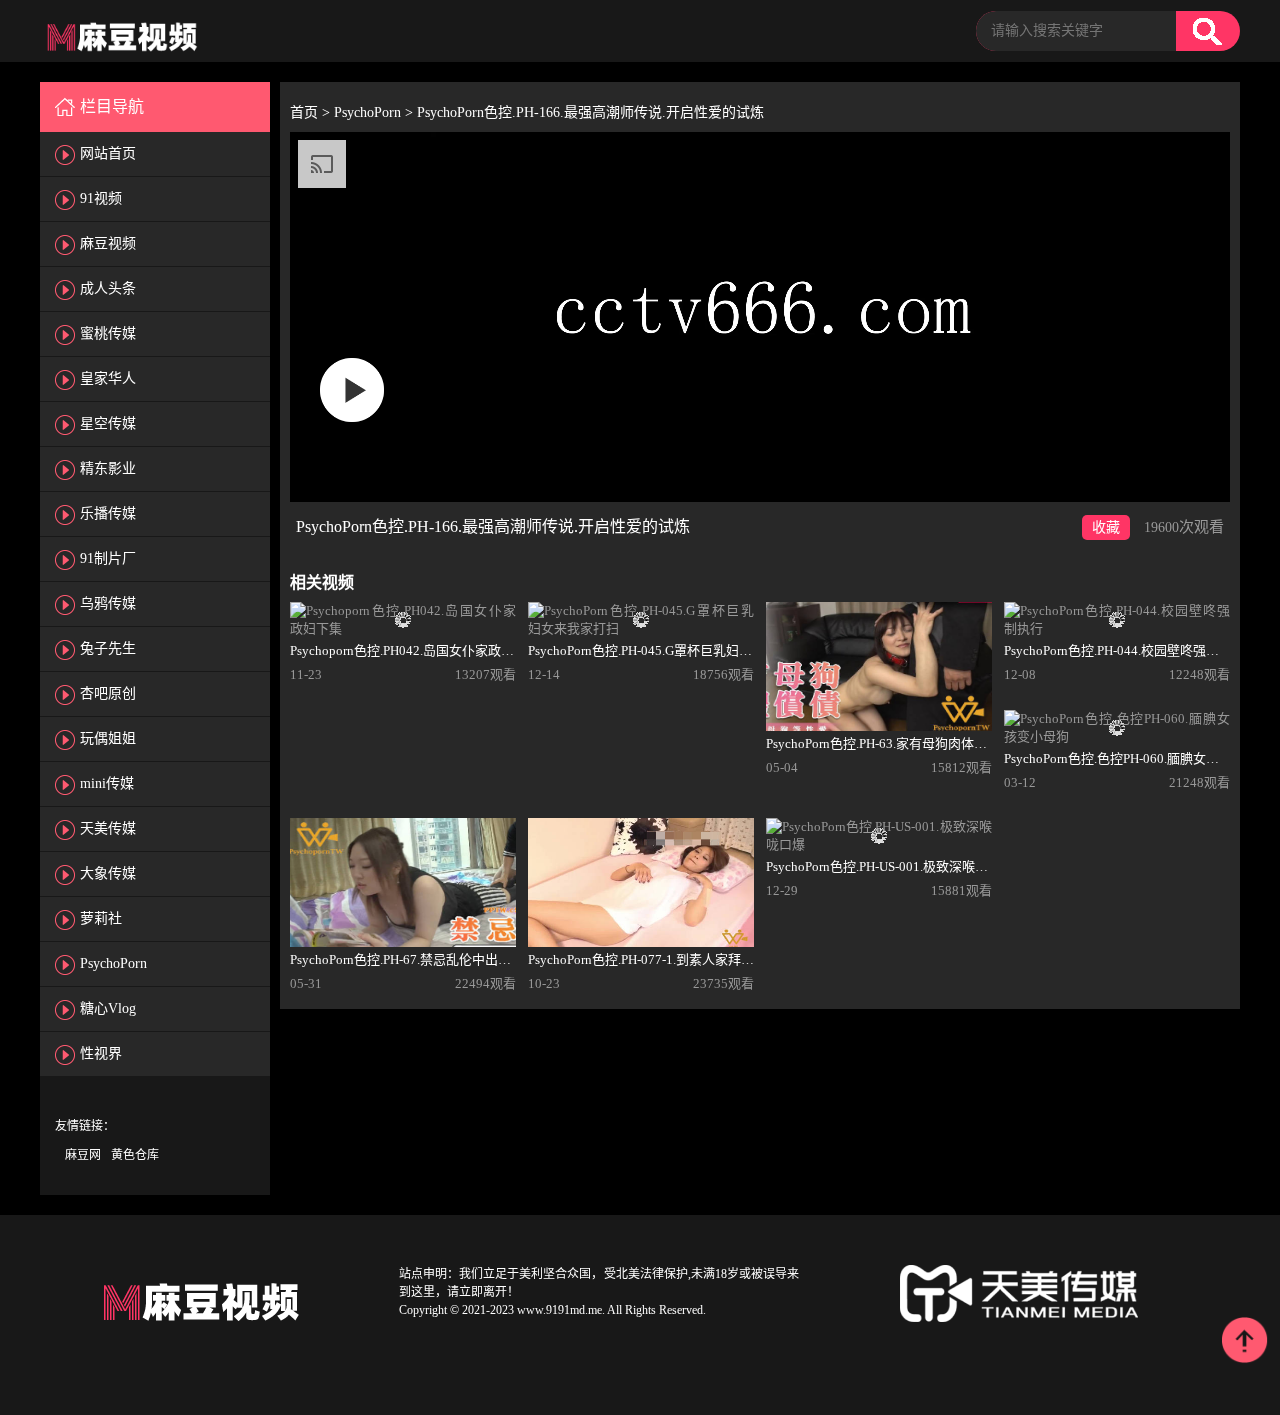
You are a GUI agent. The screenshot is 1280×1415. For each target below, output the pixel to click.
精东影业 (108, 468)
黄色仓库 (135, 1155)
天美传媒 (108, 828)
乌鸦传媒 (108, 603)
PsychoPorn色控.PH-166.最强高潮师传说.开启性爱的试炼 (590, 112)
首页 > (312, 112)
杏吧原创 (108, 693)
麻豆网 (83, 1155)
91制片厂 (108, 558)
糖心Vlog (108, 1008)
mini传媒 (107, 783)
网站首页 (108, 153)
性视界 (101, 1053)
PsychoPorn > (375, 112)
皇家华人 (108, 378)
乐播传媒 (108, 513)
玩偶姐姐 (108, 738)
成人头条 (108, 288)
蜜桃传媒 (108, 333)
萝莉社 (101, 918)
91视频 (101, 198)
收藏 (1106, 527)
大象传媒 (108, 873)
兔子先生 (108, 648)
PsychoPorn (113, 963)
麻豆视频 (108, 243)
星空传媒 (108, 423)
